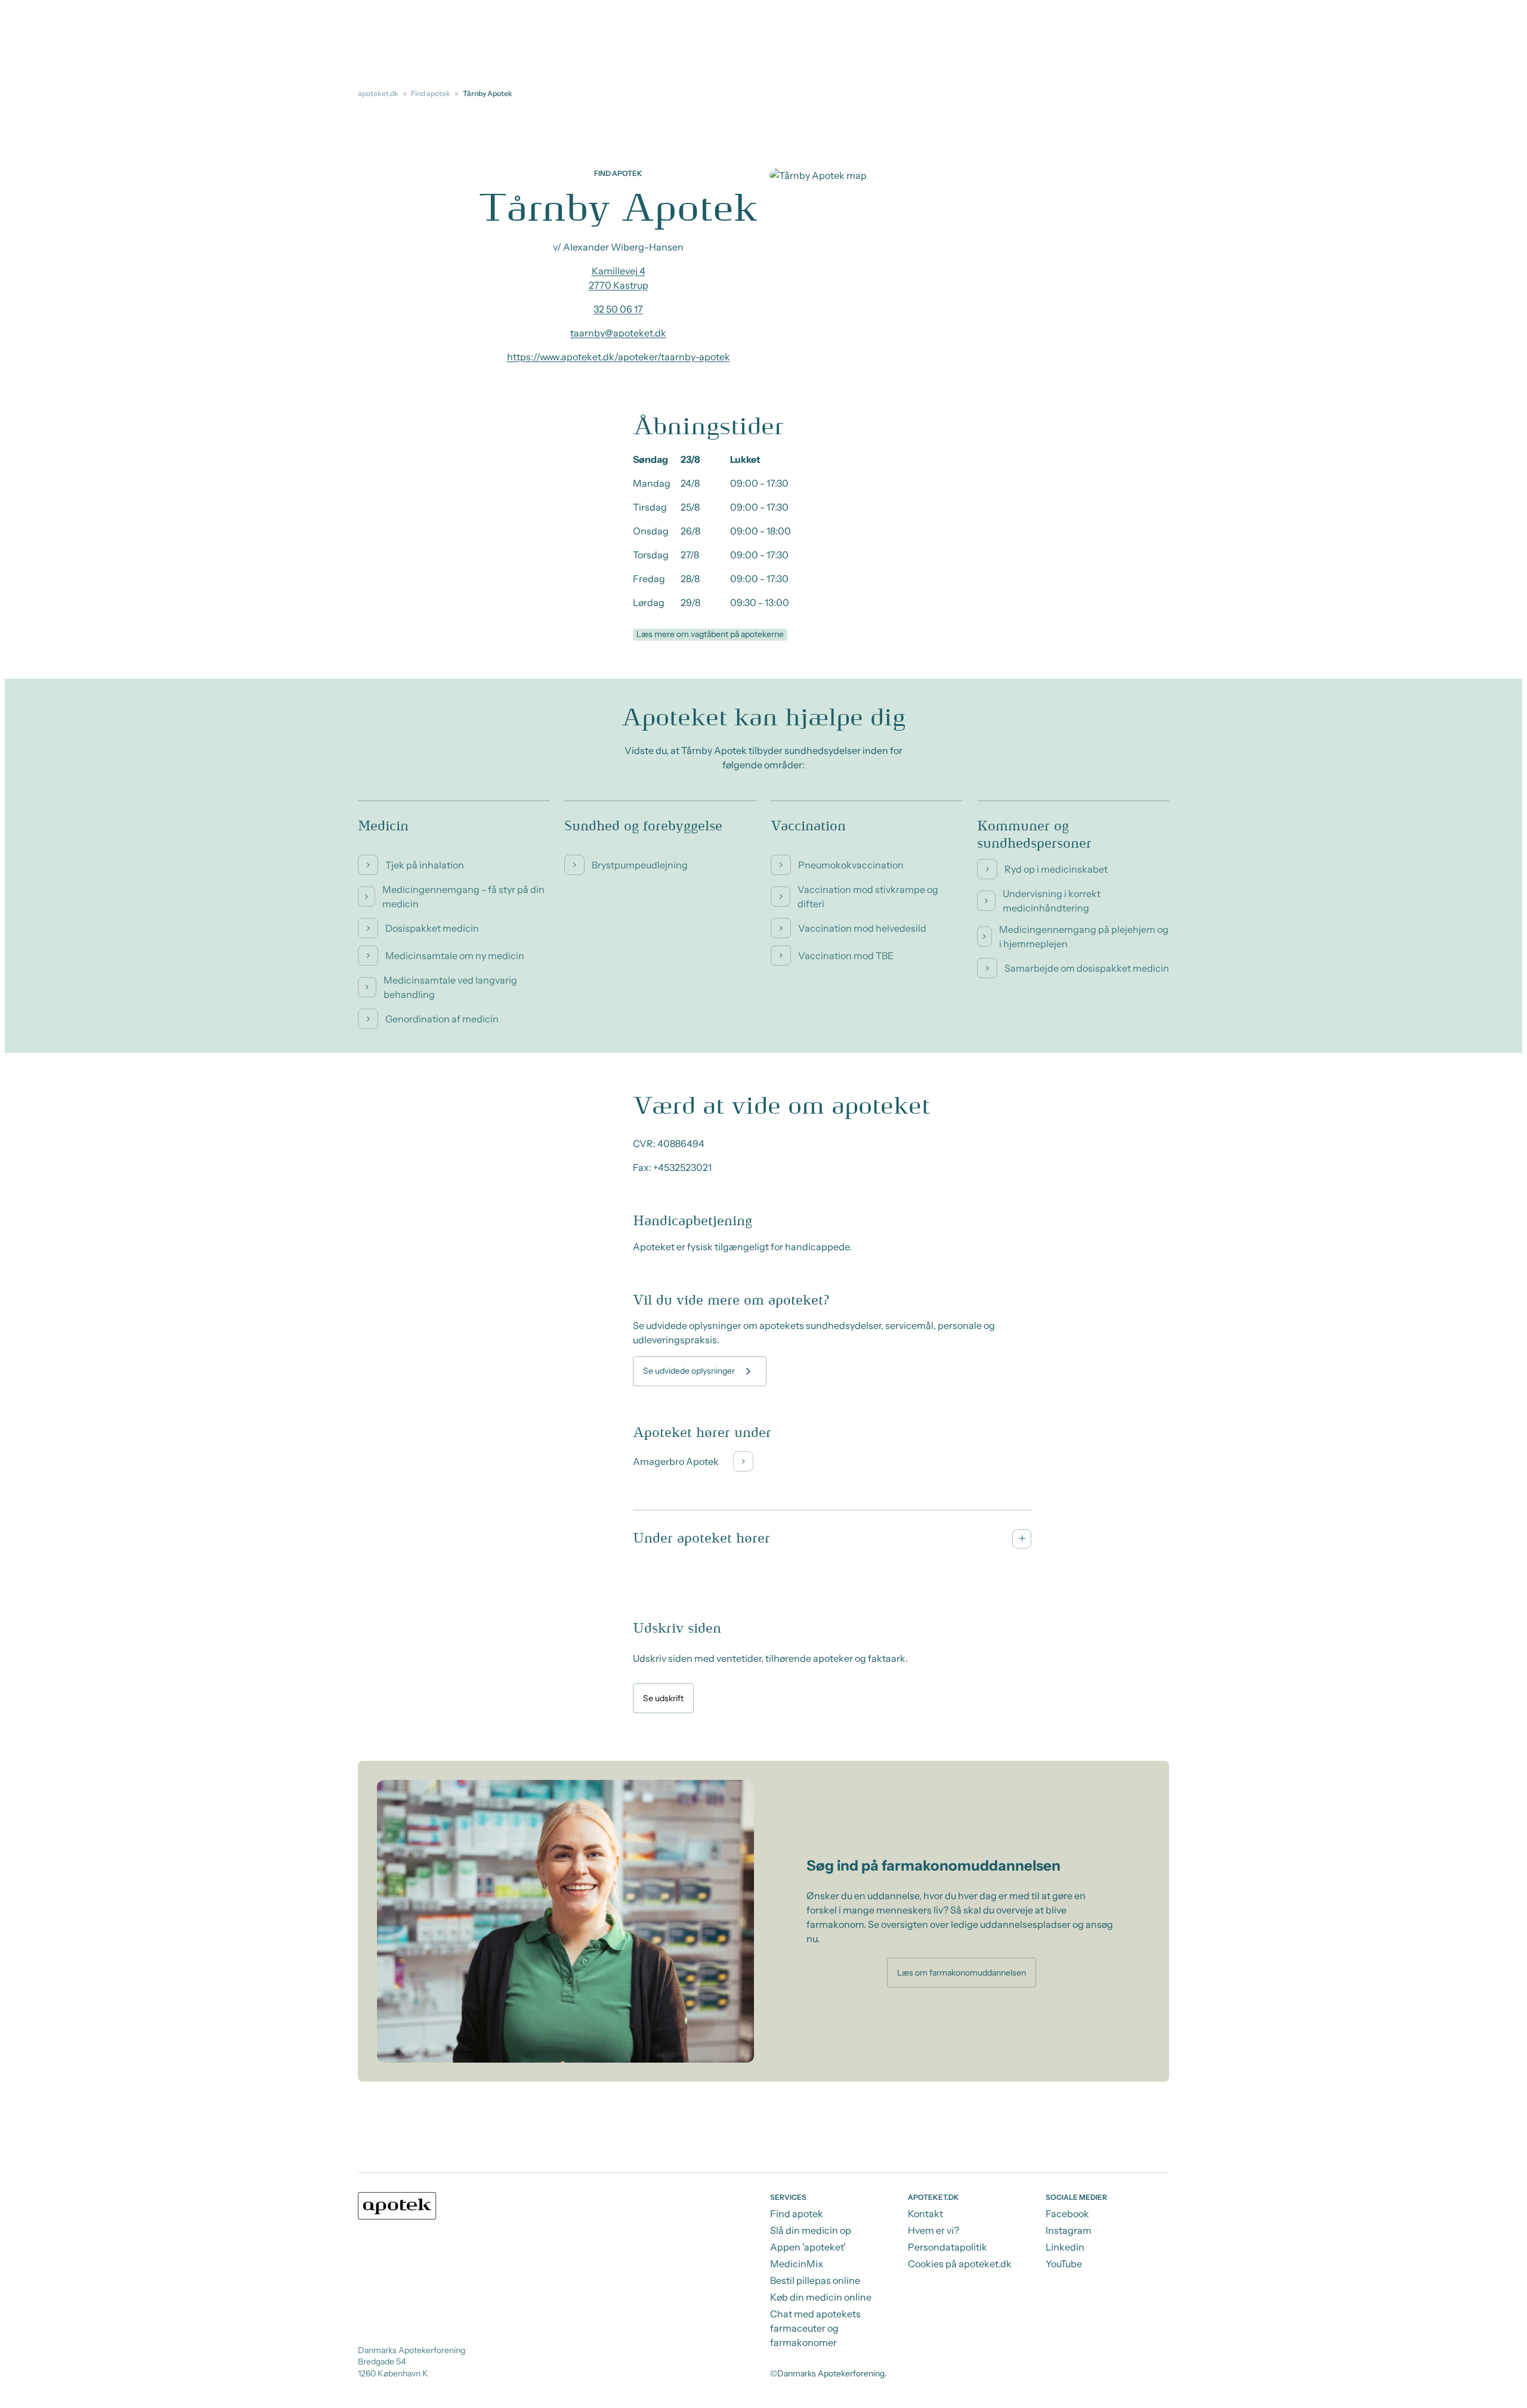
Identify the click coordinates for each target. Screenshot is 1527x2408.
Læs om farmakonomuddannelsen (962, 1973)
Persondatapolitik (948, 2247)
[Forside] (397, 2206)
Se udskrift (663, 1698)
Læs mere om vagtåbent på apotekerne (710, 634)
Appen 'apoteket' (808, 2247)
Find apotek (431, 93)
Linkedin (1065, 2247)
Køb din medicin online (821, 2297)
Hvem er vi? (933, 2230)
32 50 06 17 (618, 309)
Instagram (1069, 2230)
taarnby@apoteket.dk (618, 333)
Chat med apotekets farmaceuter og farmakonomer (815, 2328)
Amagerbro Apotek (676, 1461)
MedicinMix (797, 2264)
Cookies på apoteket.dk (960, 2264)
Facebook (1067, 2214)
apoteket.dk (378, 93)
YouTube (1064, 2264)
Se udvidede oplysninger (689, 1371)
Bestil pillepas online (815, 2280)
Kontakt (925, 2214)
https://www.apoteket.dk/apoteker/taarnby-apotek (619, 357)
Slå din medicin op (811, 2230)
